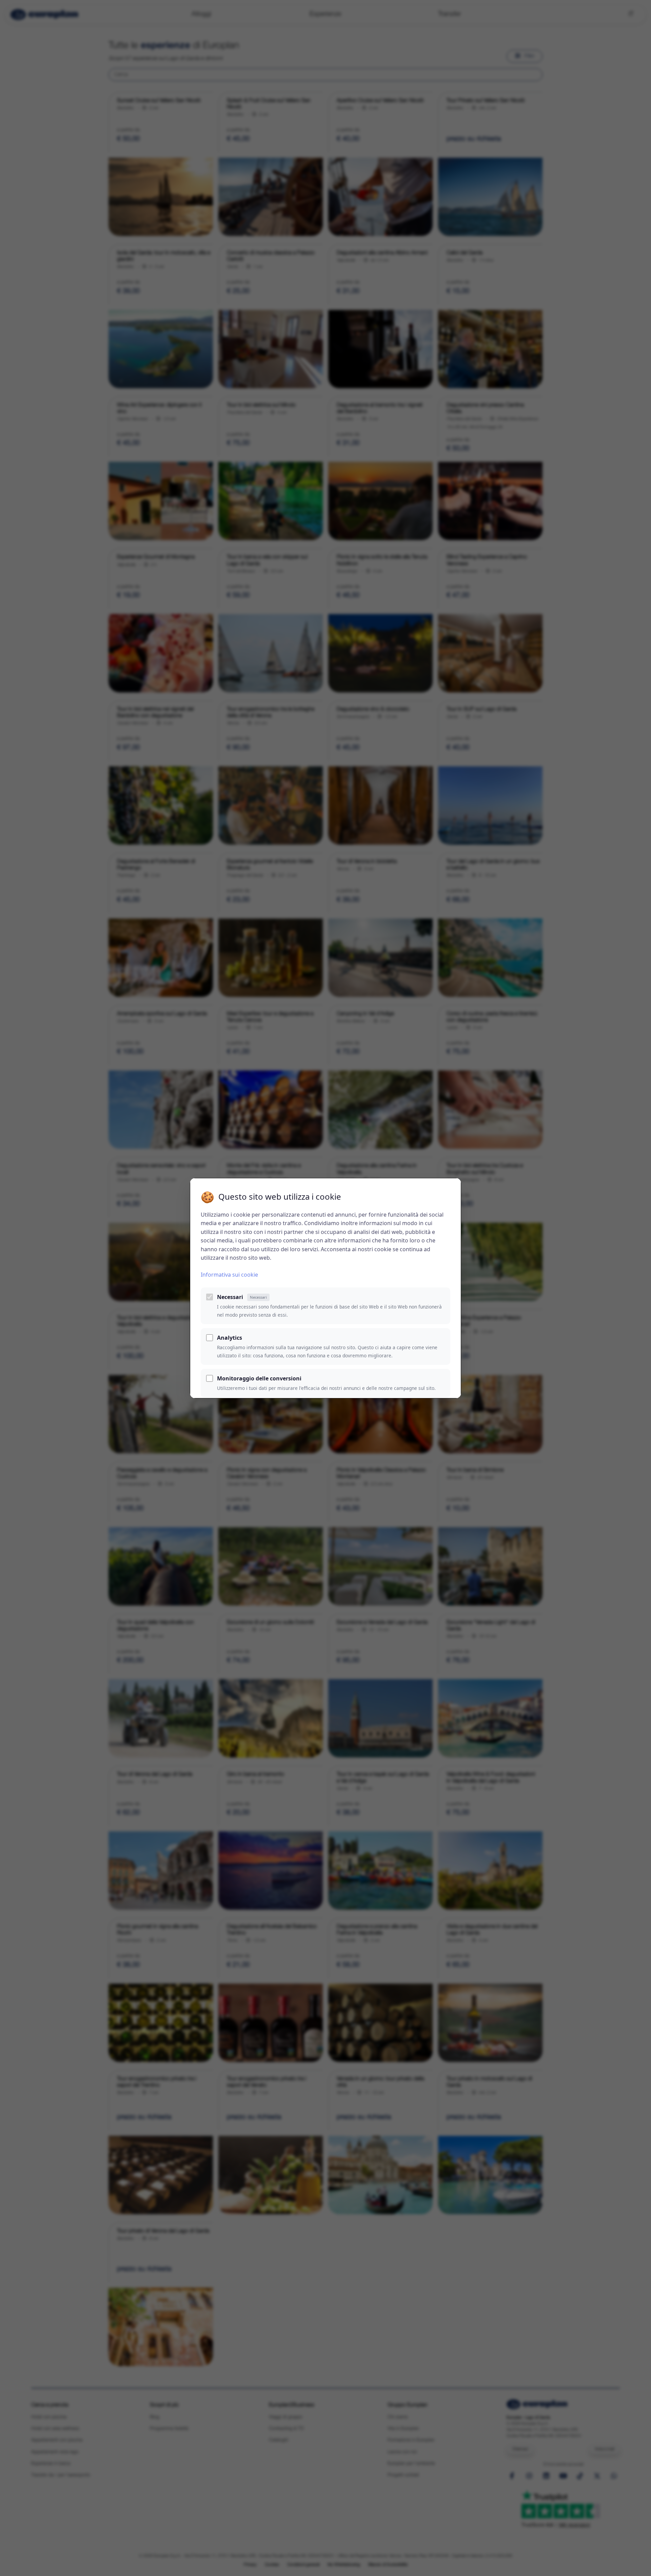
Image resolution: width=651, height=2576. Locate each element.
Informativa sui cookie (229, 1275)
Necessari (242, 1297)
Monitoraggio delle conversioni (259, 1378)
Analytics (230, 1338)
